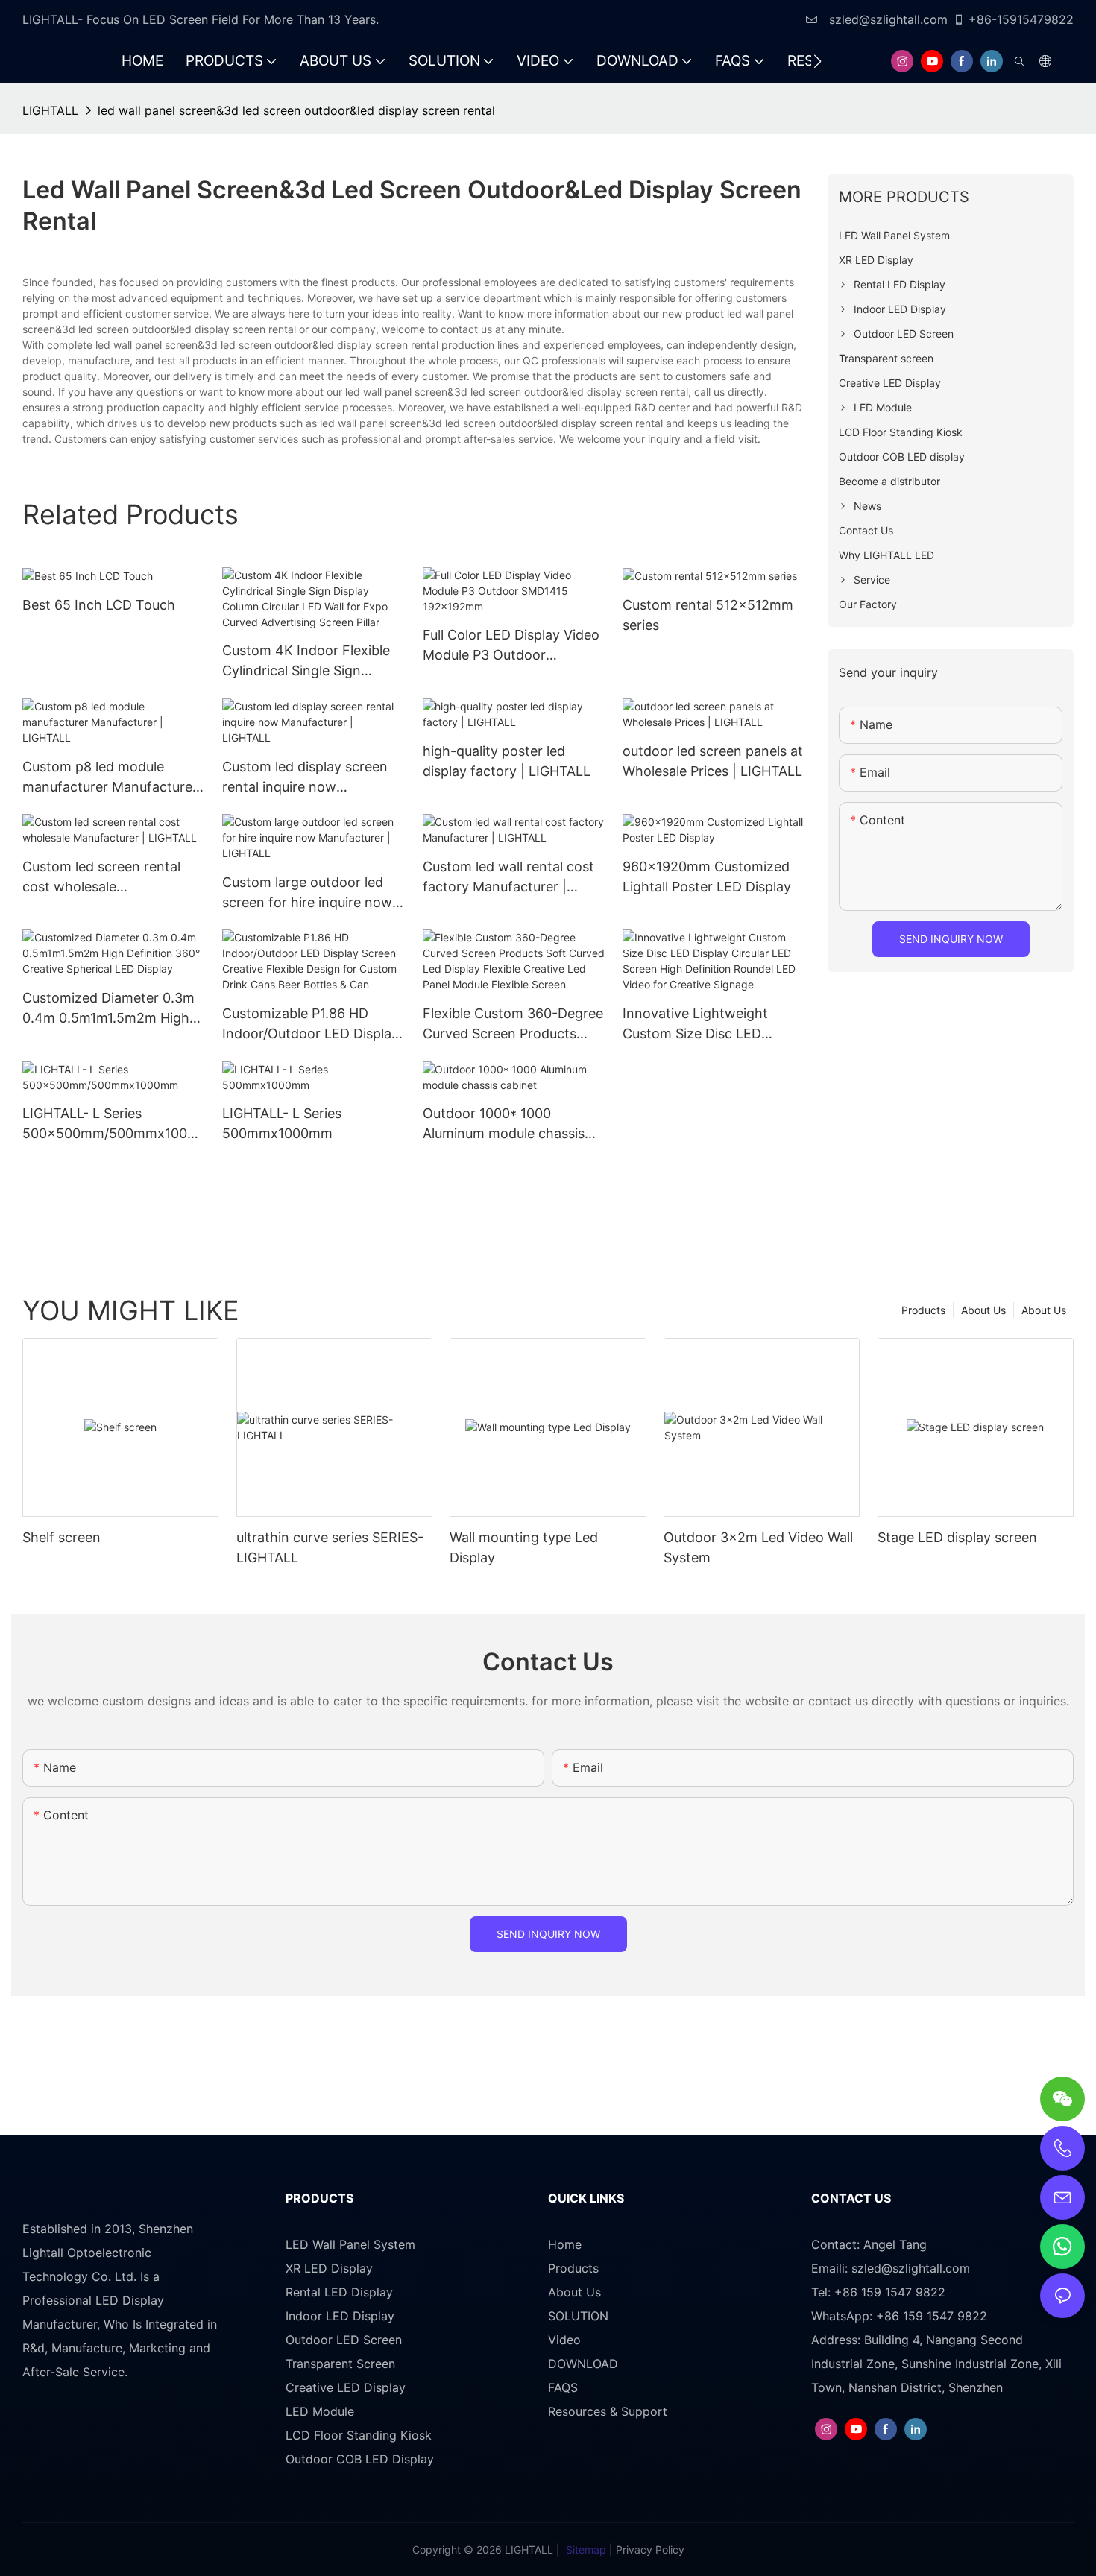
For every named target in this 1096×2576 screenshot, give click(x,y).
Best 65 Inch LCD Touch (99, 605)
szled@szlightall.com (886, 19)
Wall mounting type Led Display (524, 1547)
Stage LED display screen (957, 1537)
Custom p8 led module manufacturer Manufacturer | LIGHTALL (110, 778)
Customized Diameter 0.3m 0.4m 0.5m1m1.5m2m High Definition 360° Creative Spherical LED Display (108, 1009)
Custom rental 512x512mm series (708, 615)
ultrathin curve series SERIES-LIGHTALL (330, 1547)
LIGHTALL (50, 110)
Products (923, 1310)
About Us (1044, 1310)
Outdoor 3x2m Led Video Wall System (758, 1547)
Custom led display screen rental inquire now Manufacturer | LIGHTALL (305, 778)
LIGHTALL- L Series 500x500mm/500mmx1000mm (109, 1124)
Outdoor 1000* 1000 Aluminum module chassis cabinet (504, 1124)
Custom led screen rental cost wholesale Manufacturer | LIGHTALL (102, 878)
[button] (818, 61)
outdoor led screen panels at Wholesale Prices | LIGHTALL (713, 761)
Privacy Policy (650, 2550)
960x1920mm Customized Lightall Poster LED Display (707, 877)
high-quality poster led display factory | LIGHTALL (507, 761)
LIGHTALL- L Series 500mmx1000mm (282, 1123)
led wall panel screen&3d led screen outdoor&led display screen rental (296, 110)
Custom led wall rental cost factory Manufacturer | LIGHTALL (508, 878)
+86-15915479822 (1021, 19)
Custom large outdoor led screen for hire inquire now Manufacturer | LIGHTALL (307, 893)
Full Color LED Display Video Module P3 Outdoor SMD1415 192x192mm (511, 646)
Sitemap (586, 2550)
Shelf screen (62, 1537)
